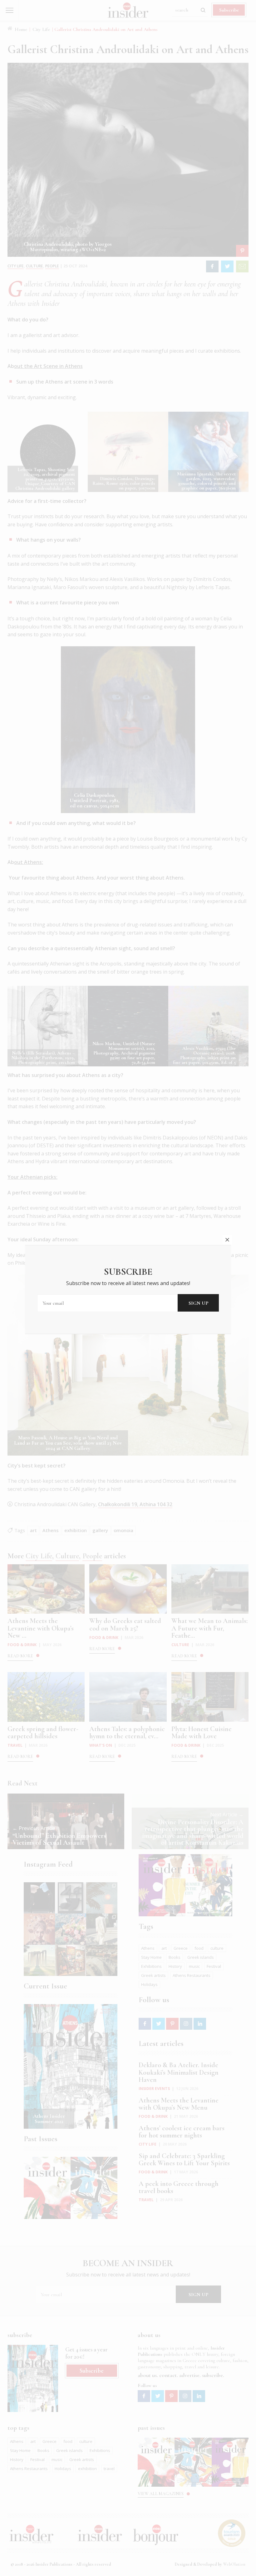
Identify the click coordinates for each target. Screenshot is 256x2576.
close (227, 1240)
